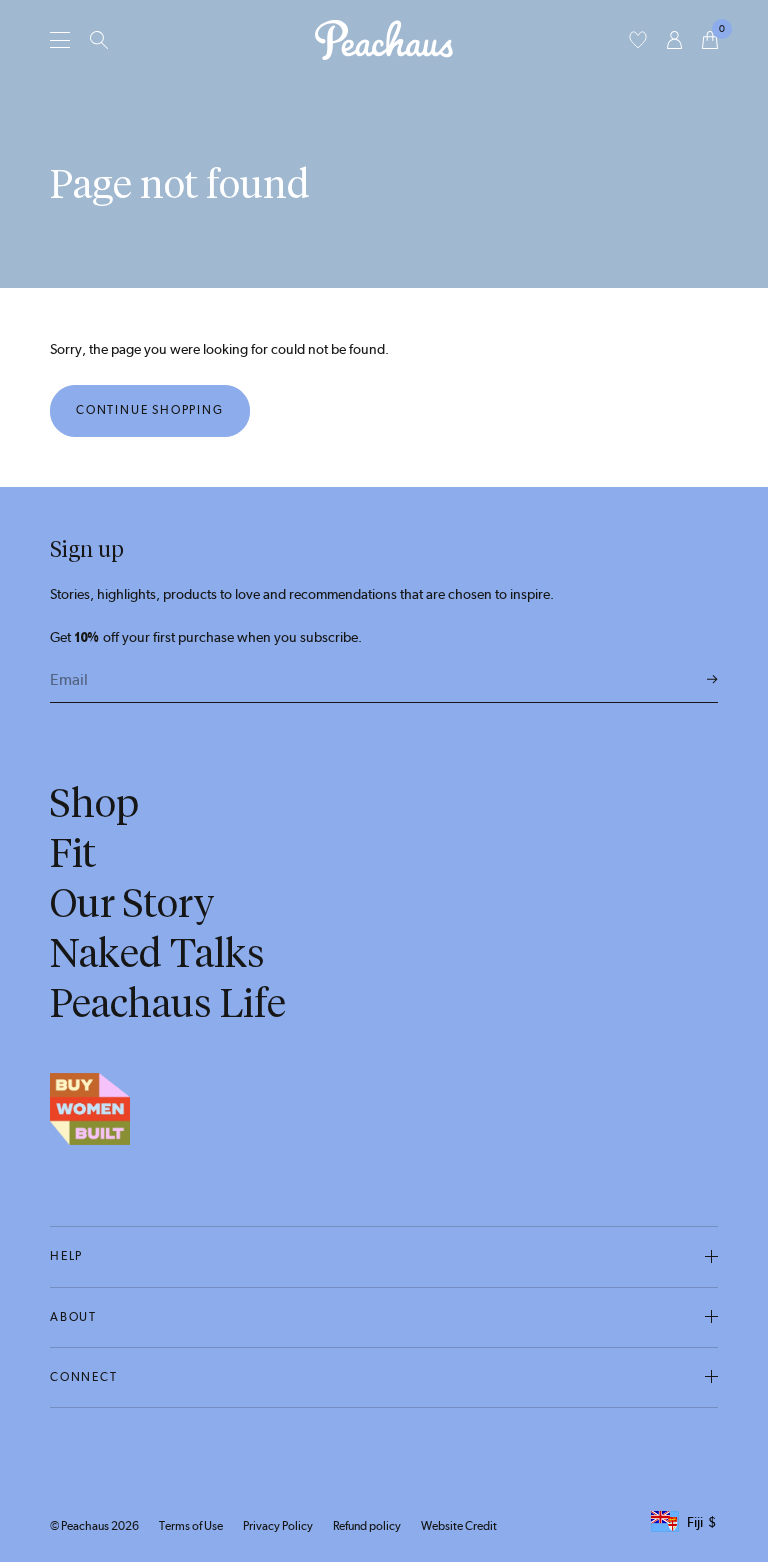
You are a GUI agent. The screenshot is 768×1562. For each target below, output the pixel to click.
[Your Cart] (710, 40)
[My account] (674, 40)
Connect (84, 1377)
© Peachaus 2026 (94, 1526)
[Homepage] (384, 40)
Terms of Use (191, 1526)
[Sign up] (712, 680)
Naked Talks (157, 953)
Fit (73, 853)
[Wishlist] (638, 40)
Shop (94, 803)
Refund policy (367, 1526)
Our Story (132, 903)
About (73, 1317)
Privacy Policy (278, 1526)
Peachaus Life (168, 1003)
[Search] (99, 40)
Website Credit (459, 1526)
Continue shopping (150, 410)
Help (66, 1256)
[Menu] (60, 39)
